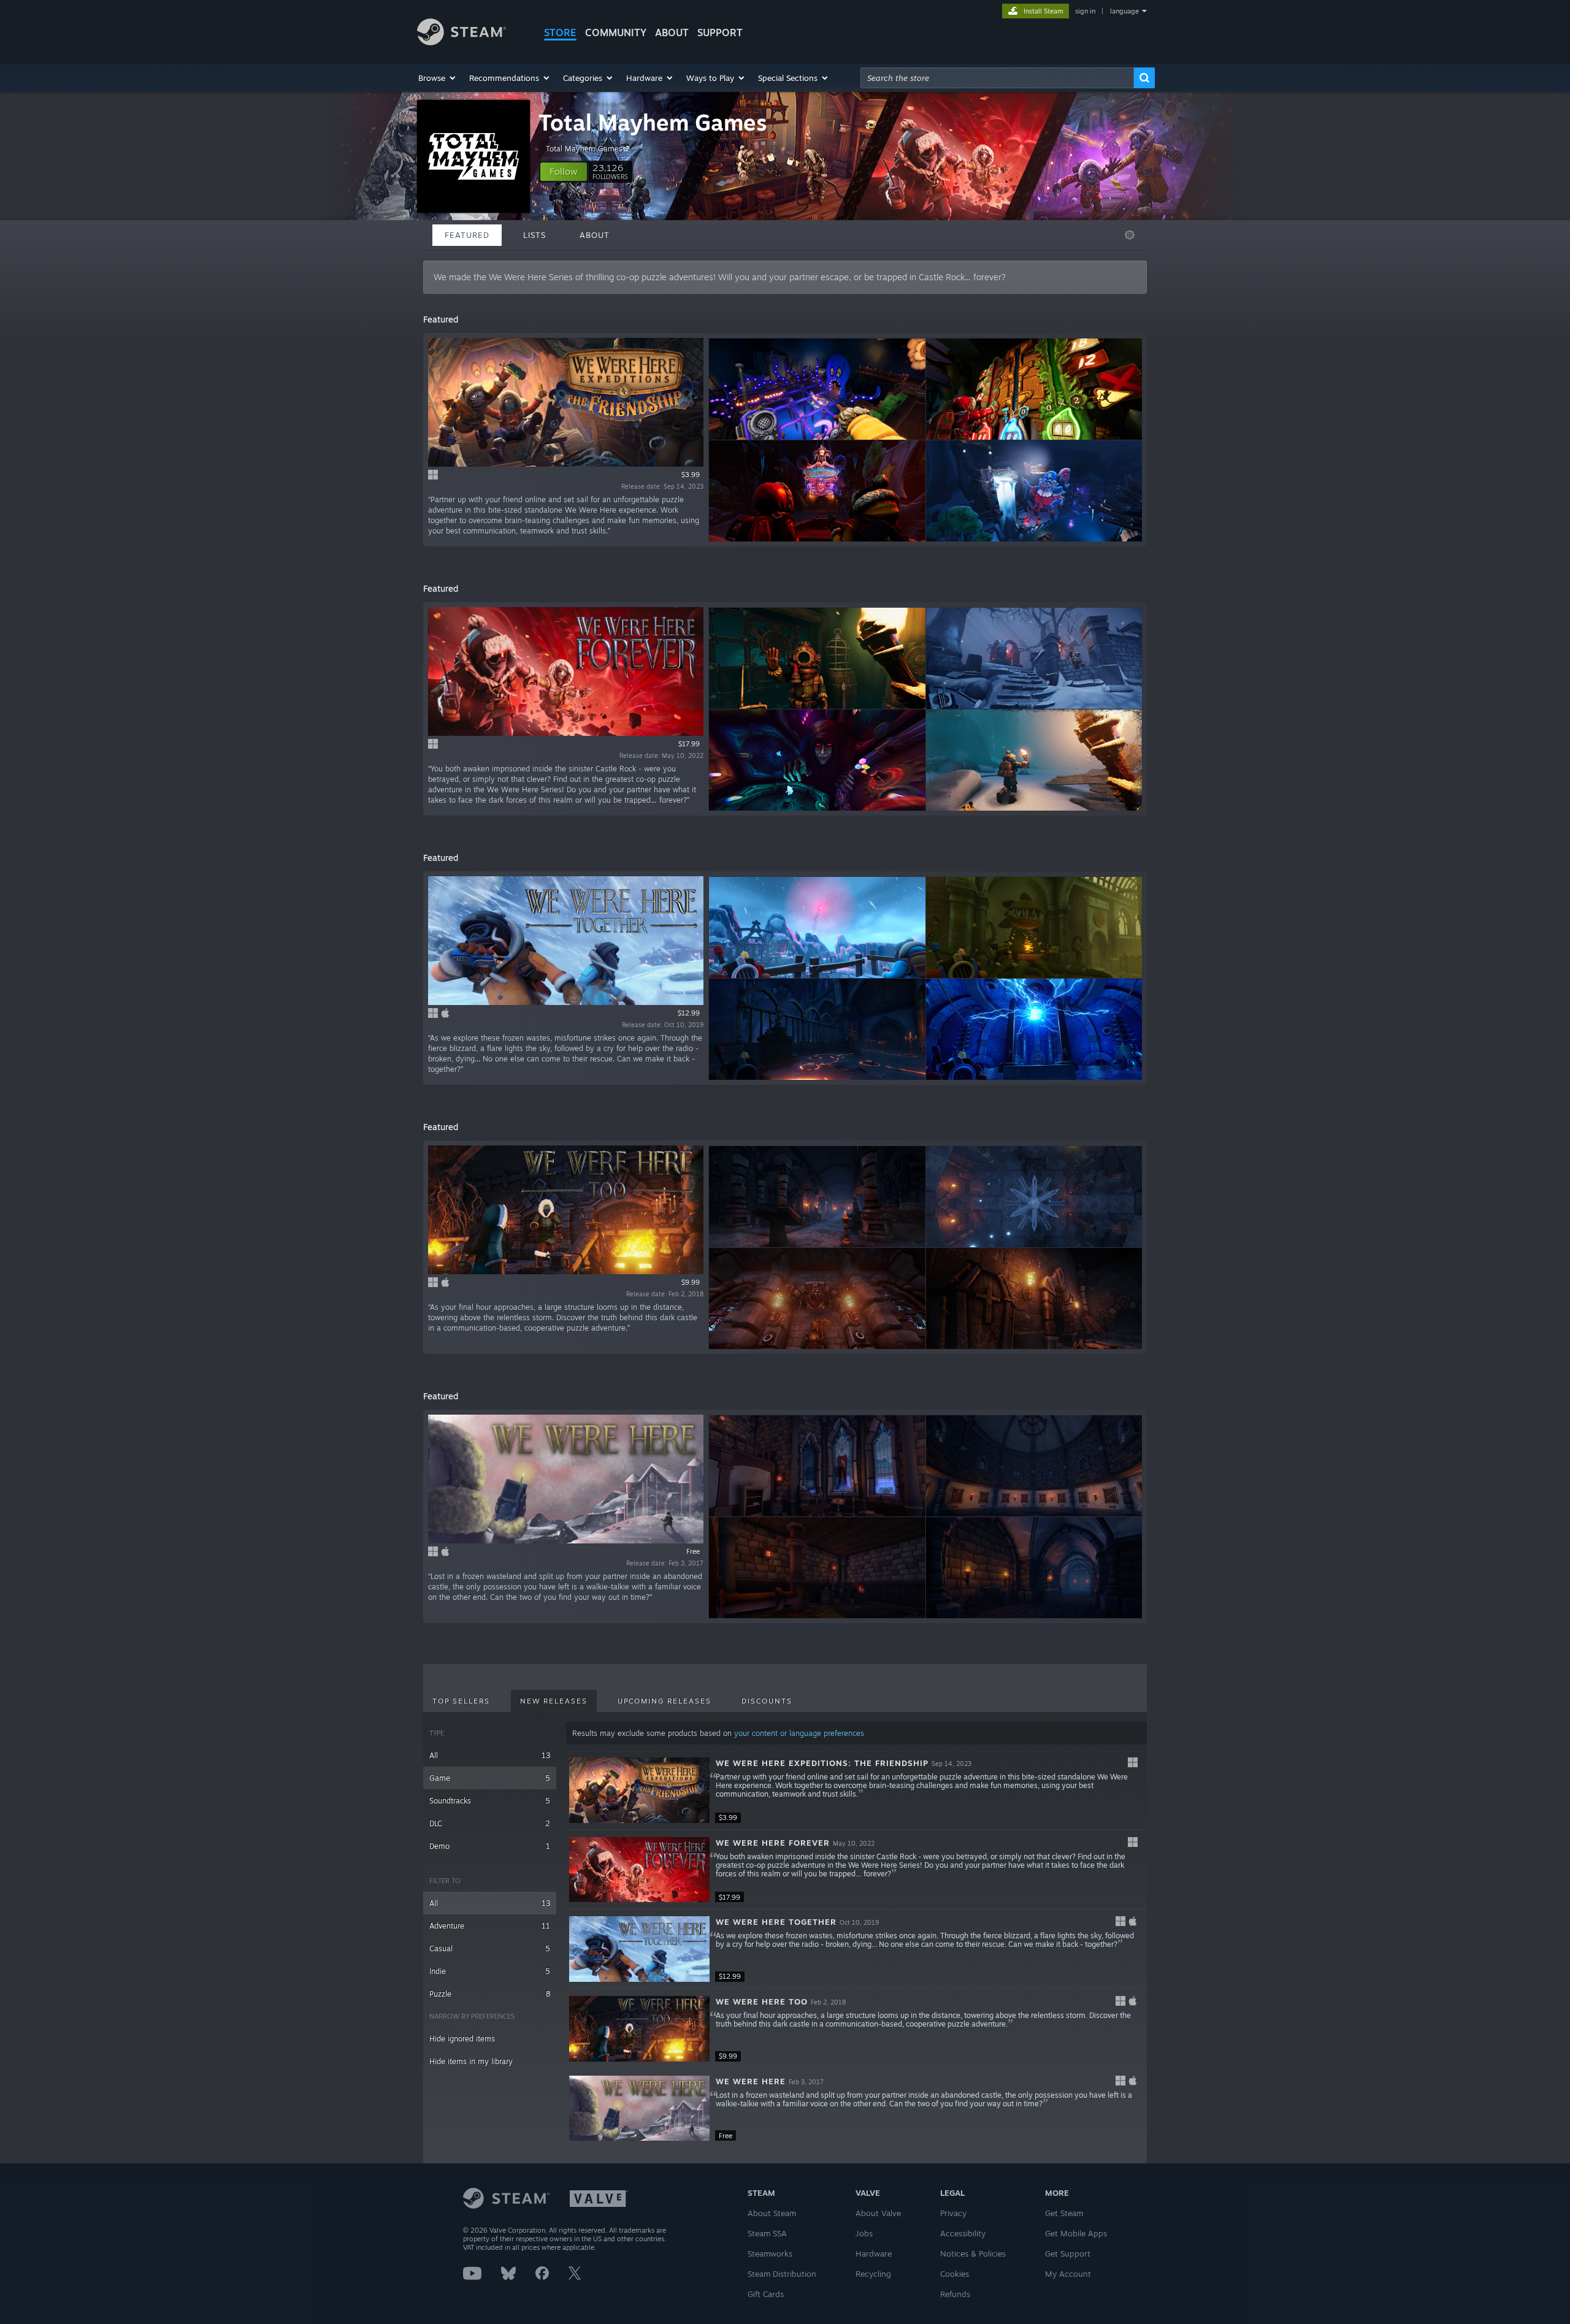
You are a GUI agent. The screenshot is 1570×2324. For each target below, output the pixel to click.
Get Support (1068, 2253)
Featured (467, 235)
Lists (534, 235)
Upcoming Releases (664, 1701)
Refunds (955, 2294)
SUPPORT (720, 32)
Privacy (953, 2213)
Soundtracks (490, 1801)
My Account (1068, 2274)
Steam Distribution (782, 2274)
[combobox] (997, 78)
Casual (490, 1948)
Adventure (490, 1926)
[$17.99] (639, 1870)
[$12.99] (639, 1949)
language (1124, 11)
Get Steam (1064, 2213)
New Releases (554, 1701)
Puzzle (490, 1994)
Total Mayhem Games (653, 122)
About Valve (878, 2213)
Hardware (874, 2253)
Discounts (767, 1701)
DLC (490, 1823)
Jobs (864, 2233)
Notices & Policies (973, 2253)
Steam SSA (767, 2233)
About (672, 32)
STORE (560, 32)
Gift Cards (766, 2294)
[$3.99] (639, 1790)
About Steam (772, 2213)
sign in (1085, 11)
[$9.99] (639, 2029)
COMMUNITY (616, 32)
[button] (438, 78)
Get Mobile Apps (1076, 2233)
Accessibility (963, 2233)
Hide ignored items (462, 2039)
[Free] (639, 2108)
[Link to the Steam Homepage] (461, 42)
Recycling (873, 2274)
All (490, 1755)
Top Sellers (461, 1701)
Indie (490, 1971)
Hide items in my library (471, 2061)
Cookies (955, 2274)
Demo (490, 1846)
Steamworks (770, 2253)
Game (490, 1778)
